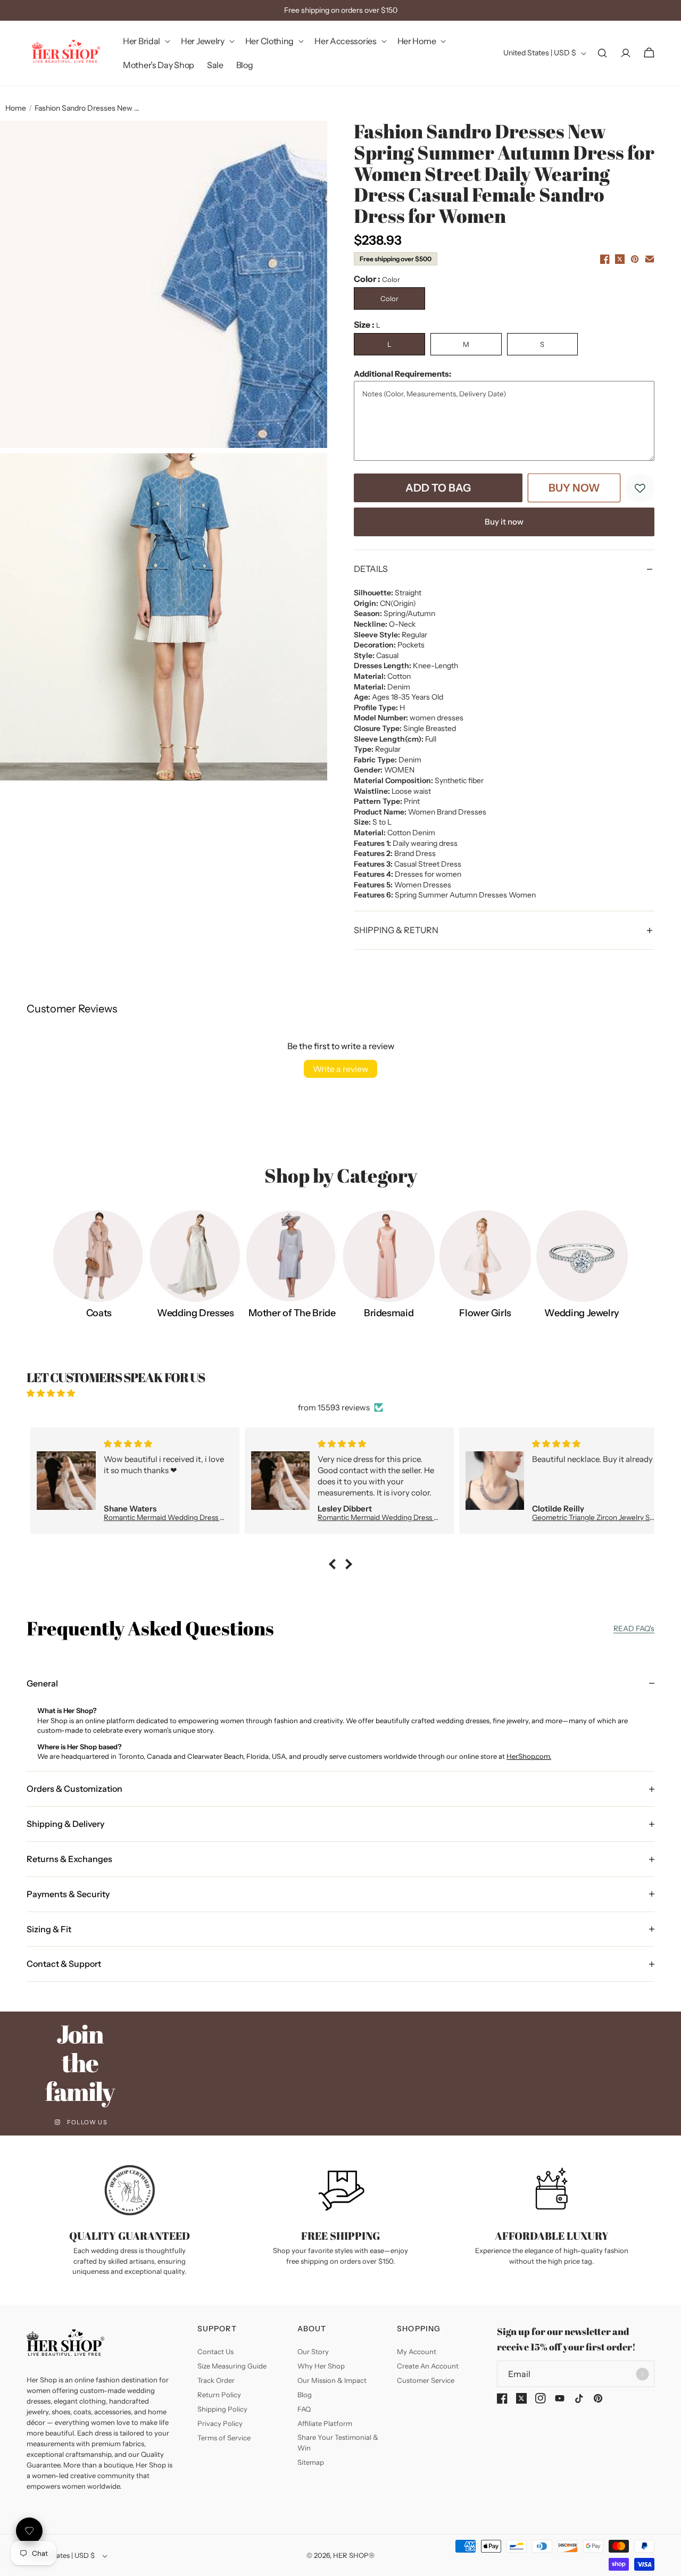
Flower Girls (485, 1313)
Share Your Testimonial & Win (338, 2442)
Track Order (216, 2380)
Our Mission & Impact (332, 2380)
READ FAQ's (634, 1628)
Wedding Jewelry (582, 1313)
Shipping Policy (222, 2409)
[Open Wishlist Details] (29, 2531)
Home (16, 108)
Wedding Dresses (196, 1313)
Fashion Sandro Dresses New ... (87, 108)
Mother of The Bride (292, 1313)
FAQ (304, 2409)
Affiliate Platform (325, 2423)
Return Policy (219, 2395)
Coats (99, 1313)
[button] (146, 41)
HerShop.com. (529, 1756)
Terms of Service (224, 2438)
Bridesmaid (389, 1313)
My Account (417, 2351)
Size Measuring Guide (232, 2366)
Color (389, 298)
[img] (340, 1393)
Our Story (313, 2351)
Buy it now (504, 522)
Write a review (340, 1069)
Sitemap (311, 2462)
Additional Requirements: (402, 374)
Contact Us (215, 2351)
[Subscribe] (642, 2374)
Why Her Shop (321, 2366)
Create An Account (428, 2366)
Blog (305, 2395)
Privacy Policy (220, 2423)
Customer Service (426, 2380)
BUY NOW (574, 488)
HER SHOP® (354, 2555)
